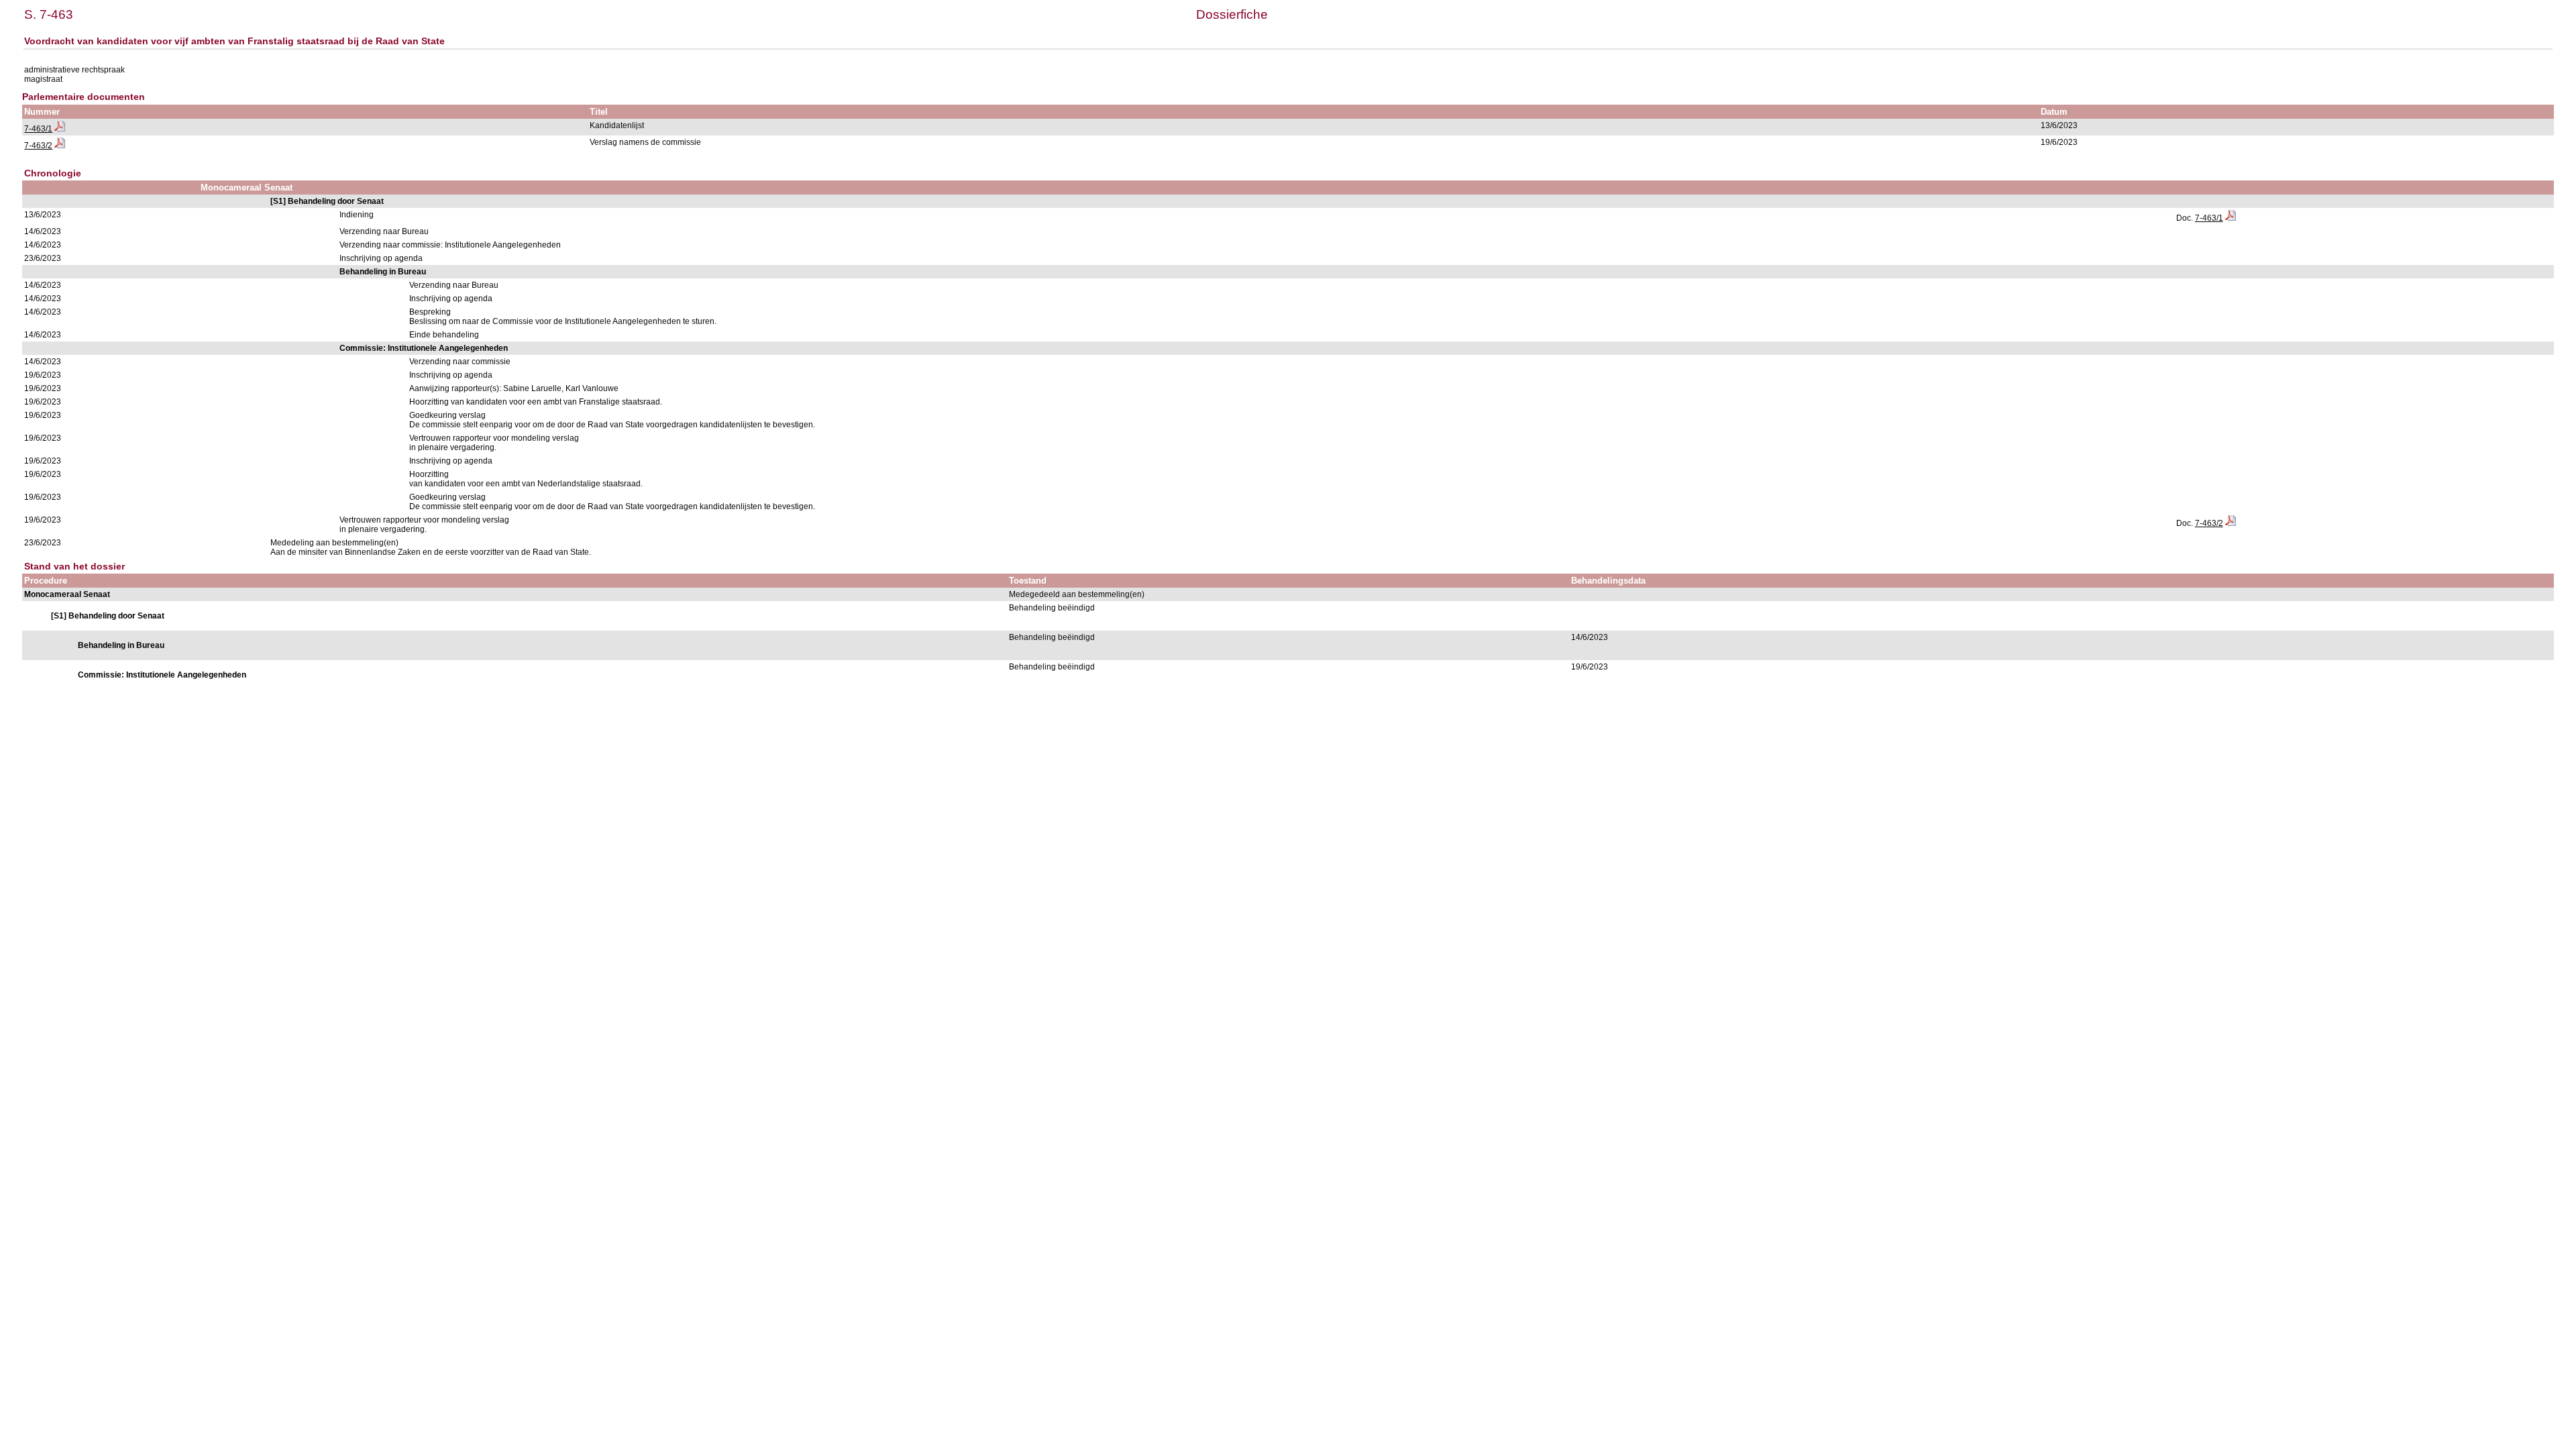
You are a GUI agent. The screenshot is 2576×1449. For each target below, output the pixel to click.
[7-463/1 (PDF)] (60, 129)
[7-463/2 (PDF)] (60, 146)
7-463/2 (38, 146)
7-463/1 (38, 129)
